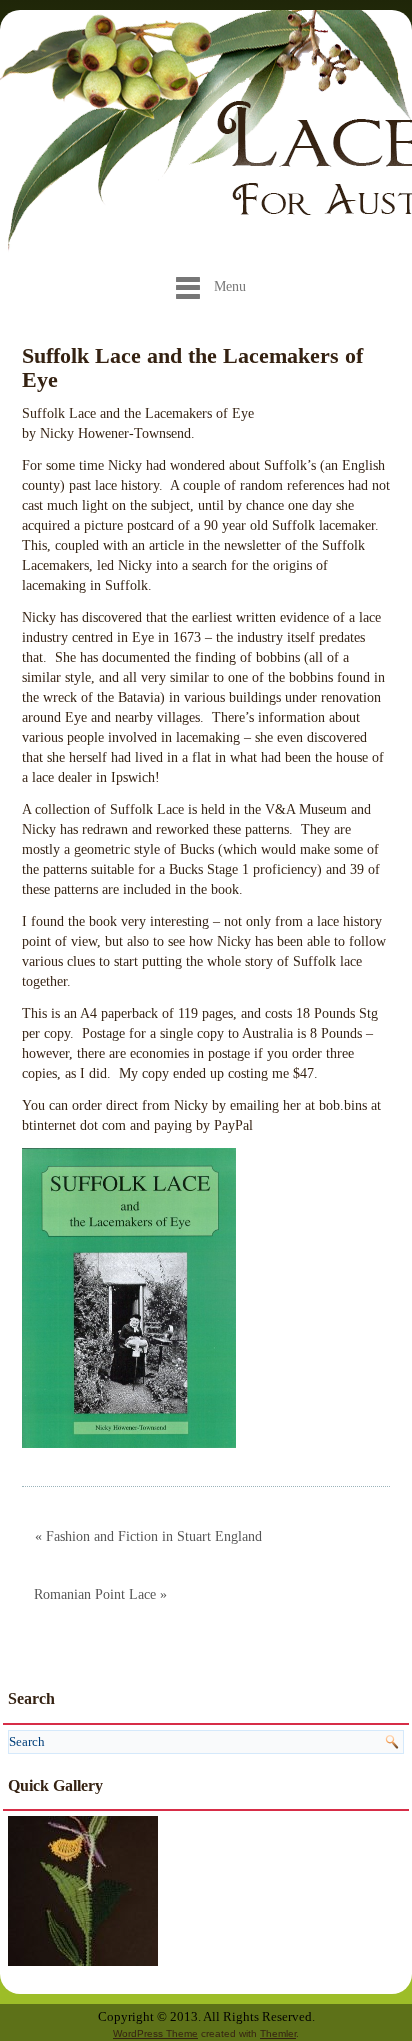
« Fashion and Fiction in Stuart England (148, 1536)
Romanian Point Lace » (100, 1594)
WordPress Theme (155, 2033)
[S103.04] (83, 1889)
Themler (278, 2033)
